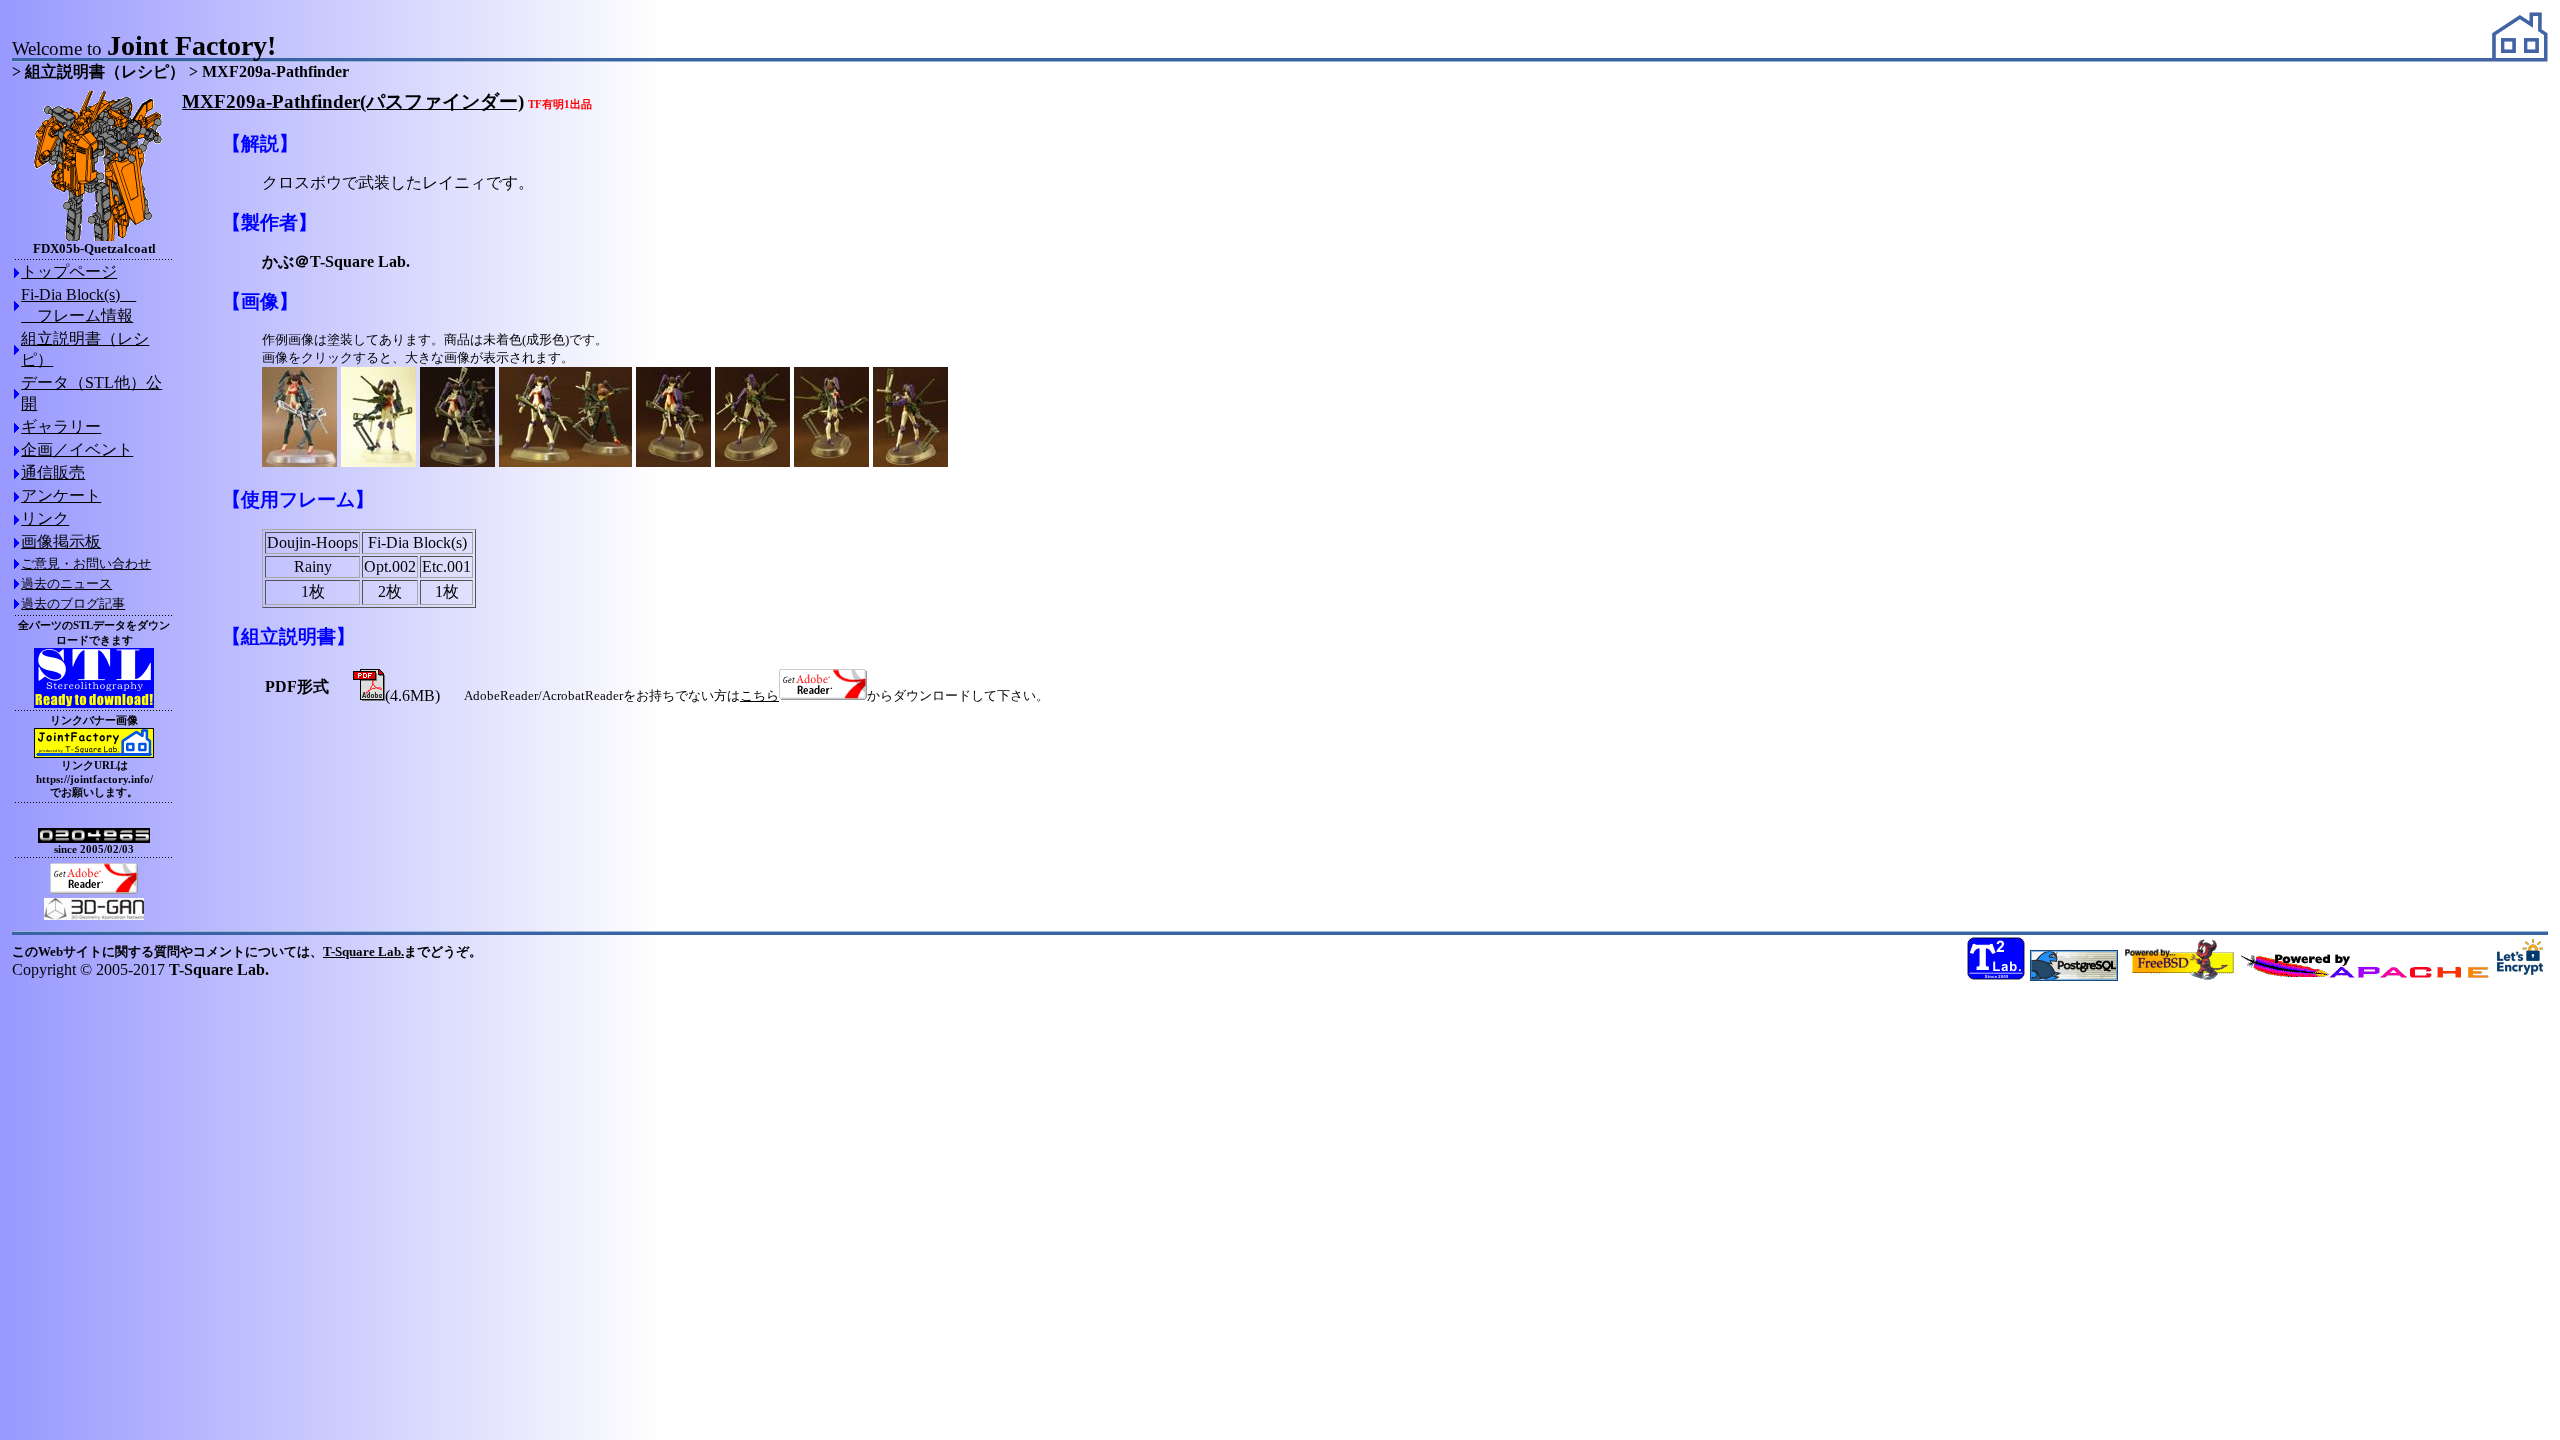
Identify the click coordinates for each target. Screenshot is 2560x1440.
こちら (759, 695)
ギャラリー (61, 426)
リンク (45, 518)
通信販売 (53, 472)
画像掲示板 (61, 541)
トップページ (69, 271)
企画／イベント (77, 449)
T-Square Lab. (363, 951)
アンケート (61, 495)
